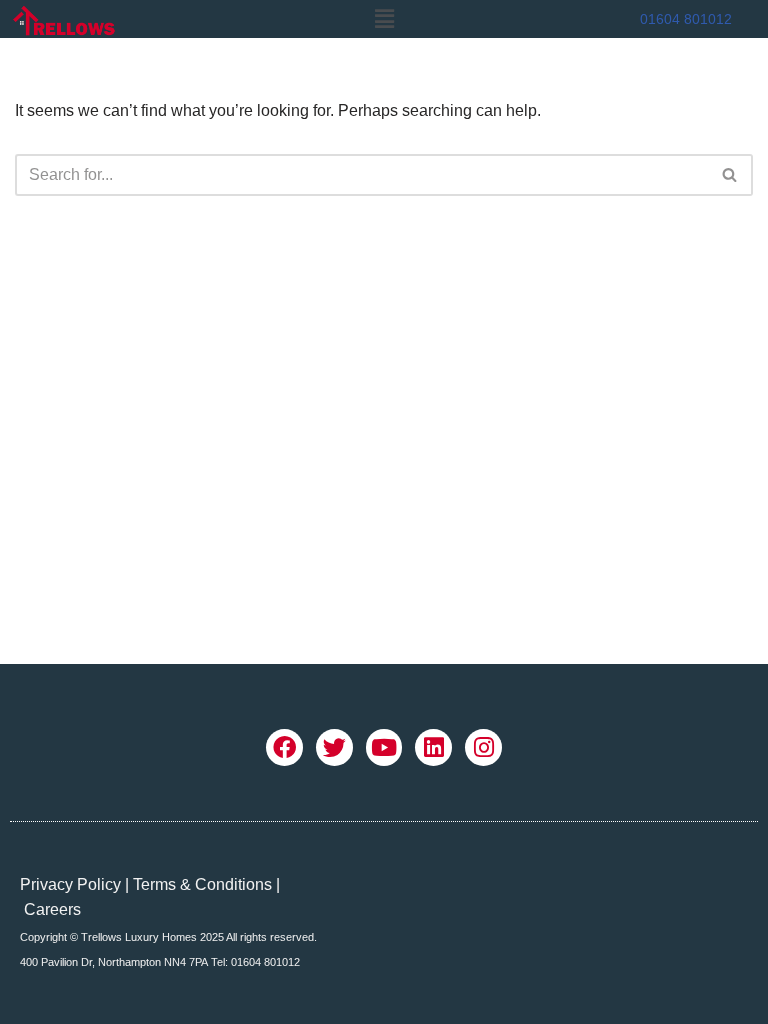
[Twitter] (334, 747)
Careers (52, 909)
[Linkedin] (433, 747)
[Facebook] (284, 747)
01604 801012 (686, 19)
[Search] (730, 175)
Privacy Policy (70, 884)
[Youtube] (384, 747)
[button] (384, 19)
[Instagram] (483, 747)
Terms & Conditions (202, 884)
